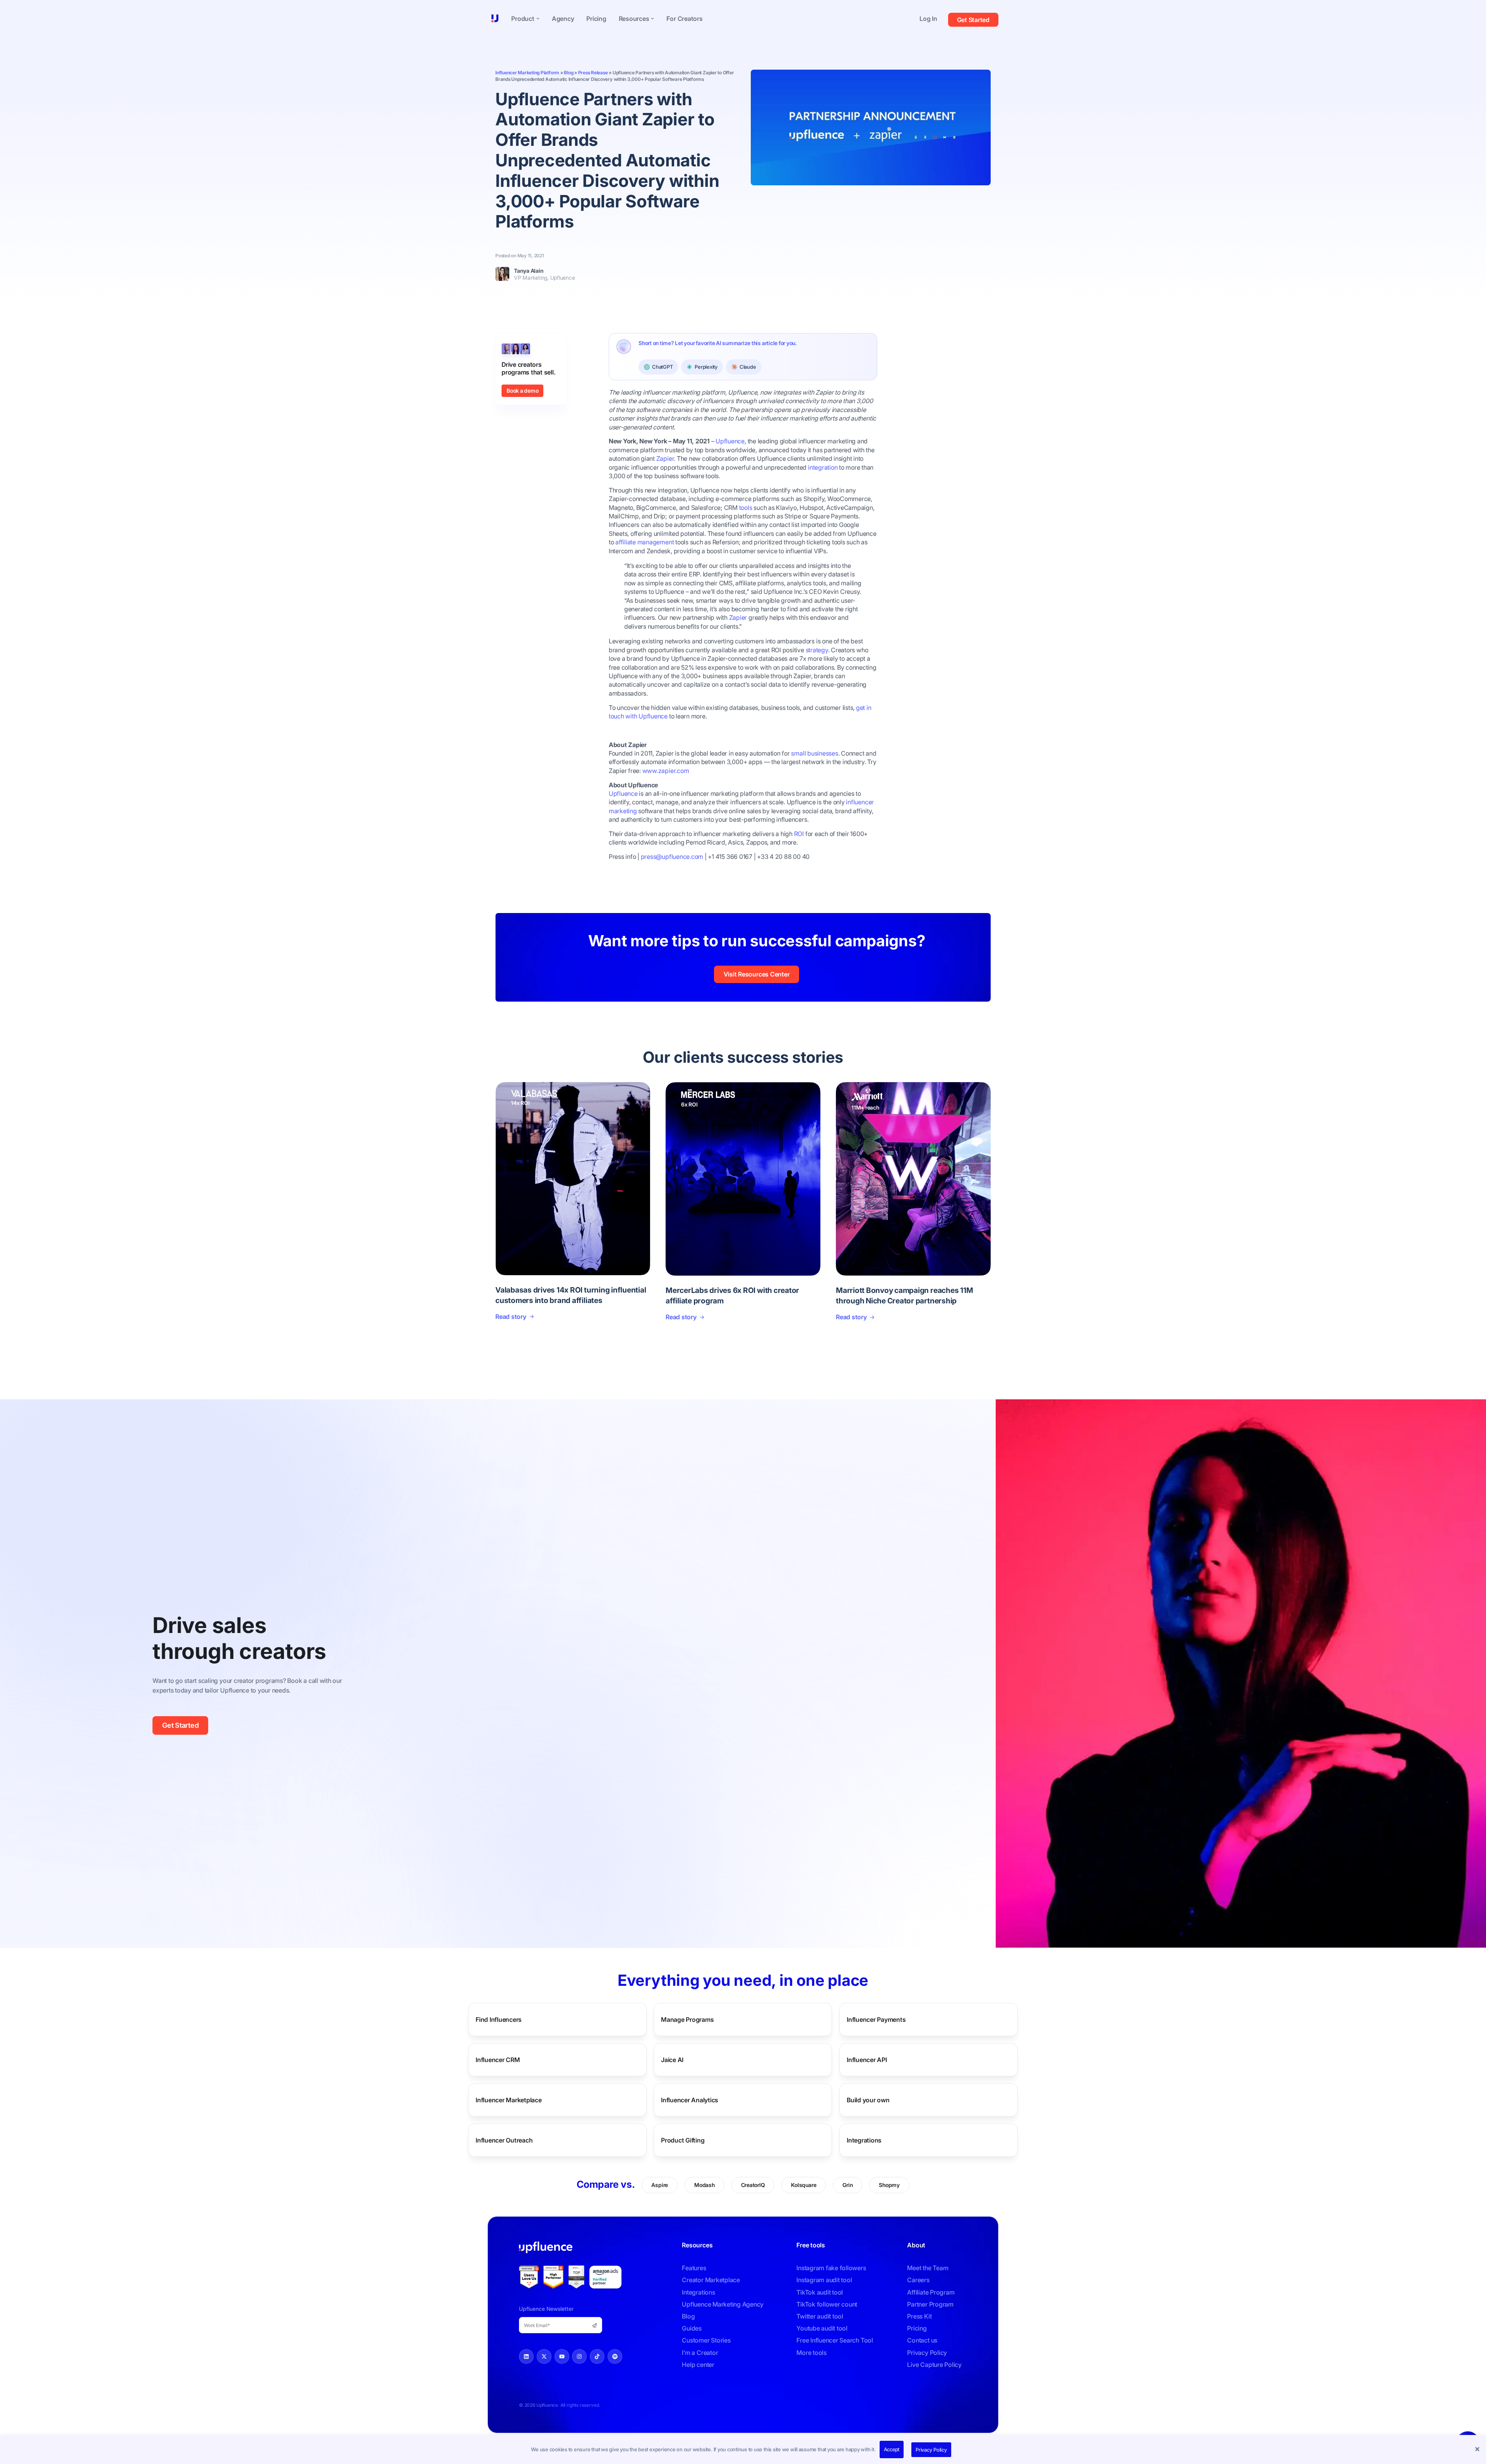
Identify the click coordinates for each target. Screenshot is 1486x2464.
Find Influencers (499, 2019)
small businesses (814, 753)
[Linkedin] (526, 2356)
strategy (817, 650)
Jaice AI (672, 2060)
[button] (1478, 2450)
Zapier (738, 617)
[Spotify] (615, 2356)
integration (823, 467)
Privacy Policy (931, 2450)
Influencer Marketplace (509, 2100)
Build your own (868, 2100)
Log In (928, 19)
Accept (892, 2449)
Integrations (864, 2140)
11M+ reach (865, 1107)
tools (746, 508)
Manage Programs (687, 2019)
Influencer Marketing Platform (527, 73)
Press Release (593, 73)
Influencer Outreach (504, 2140)
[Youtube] (562, 2356)
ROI (799, 834)
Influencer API (867, 2060)
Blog (568, 73)
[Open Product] (538, 19)
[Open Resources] (652, 19)
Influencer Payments (876, 2019)
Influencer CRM (498, 2060)
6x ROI (689, 1104)
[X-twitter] (544, 2356)
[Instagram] (579, 2356)
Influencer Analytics (690, 2100)
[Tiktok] (597, 2356)
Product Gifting (683, 2140)
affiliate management (645, 542)
